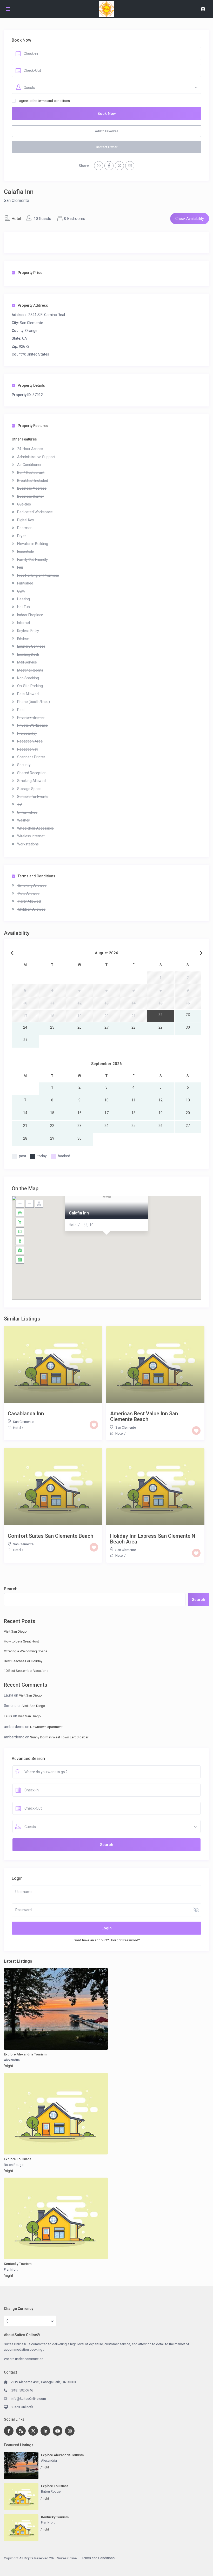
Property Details (31, 385)
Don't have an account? (91, 1940)
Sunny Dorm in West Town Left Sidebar (59, 1737)
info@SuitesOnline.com (28, 2399)
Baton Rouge (14, 2165)
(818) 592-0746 (22, 2390)
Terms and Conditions (36, 876)
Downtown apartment (46, 1727)
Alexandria (12, 2060)
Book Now (107, 114)
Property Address (33, 305)
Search (11, 1589)
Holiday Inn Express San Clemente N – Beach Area (155, 1539)
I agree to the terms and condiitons (44, 101)
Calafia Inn (79, 1213)
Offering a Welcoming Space (26, 1651)
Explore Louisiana (18, 2159)
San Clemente (16, 201)
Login (107, 1928)
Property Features (33, 426)
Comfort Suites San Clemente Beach (51, 1536)
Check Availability (190, 219)
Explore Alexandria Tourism (25, 2054)
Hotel (16, 219)
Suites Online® (22, 2407)
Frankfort (11, 2269)
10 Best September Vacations (26, 1671)
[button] (106, 1241)
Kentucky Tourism (18, 2264)
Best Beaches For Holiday (23, 1661)
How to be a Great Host (21, 1641)
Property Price (30, 273)
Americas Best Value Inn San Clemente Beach (144, 1416)
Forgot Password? (125, 1940)
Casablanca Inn (26, 1414)
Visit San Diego (15, 1631)
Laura (8, 1716)
